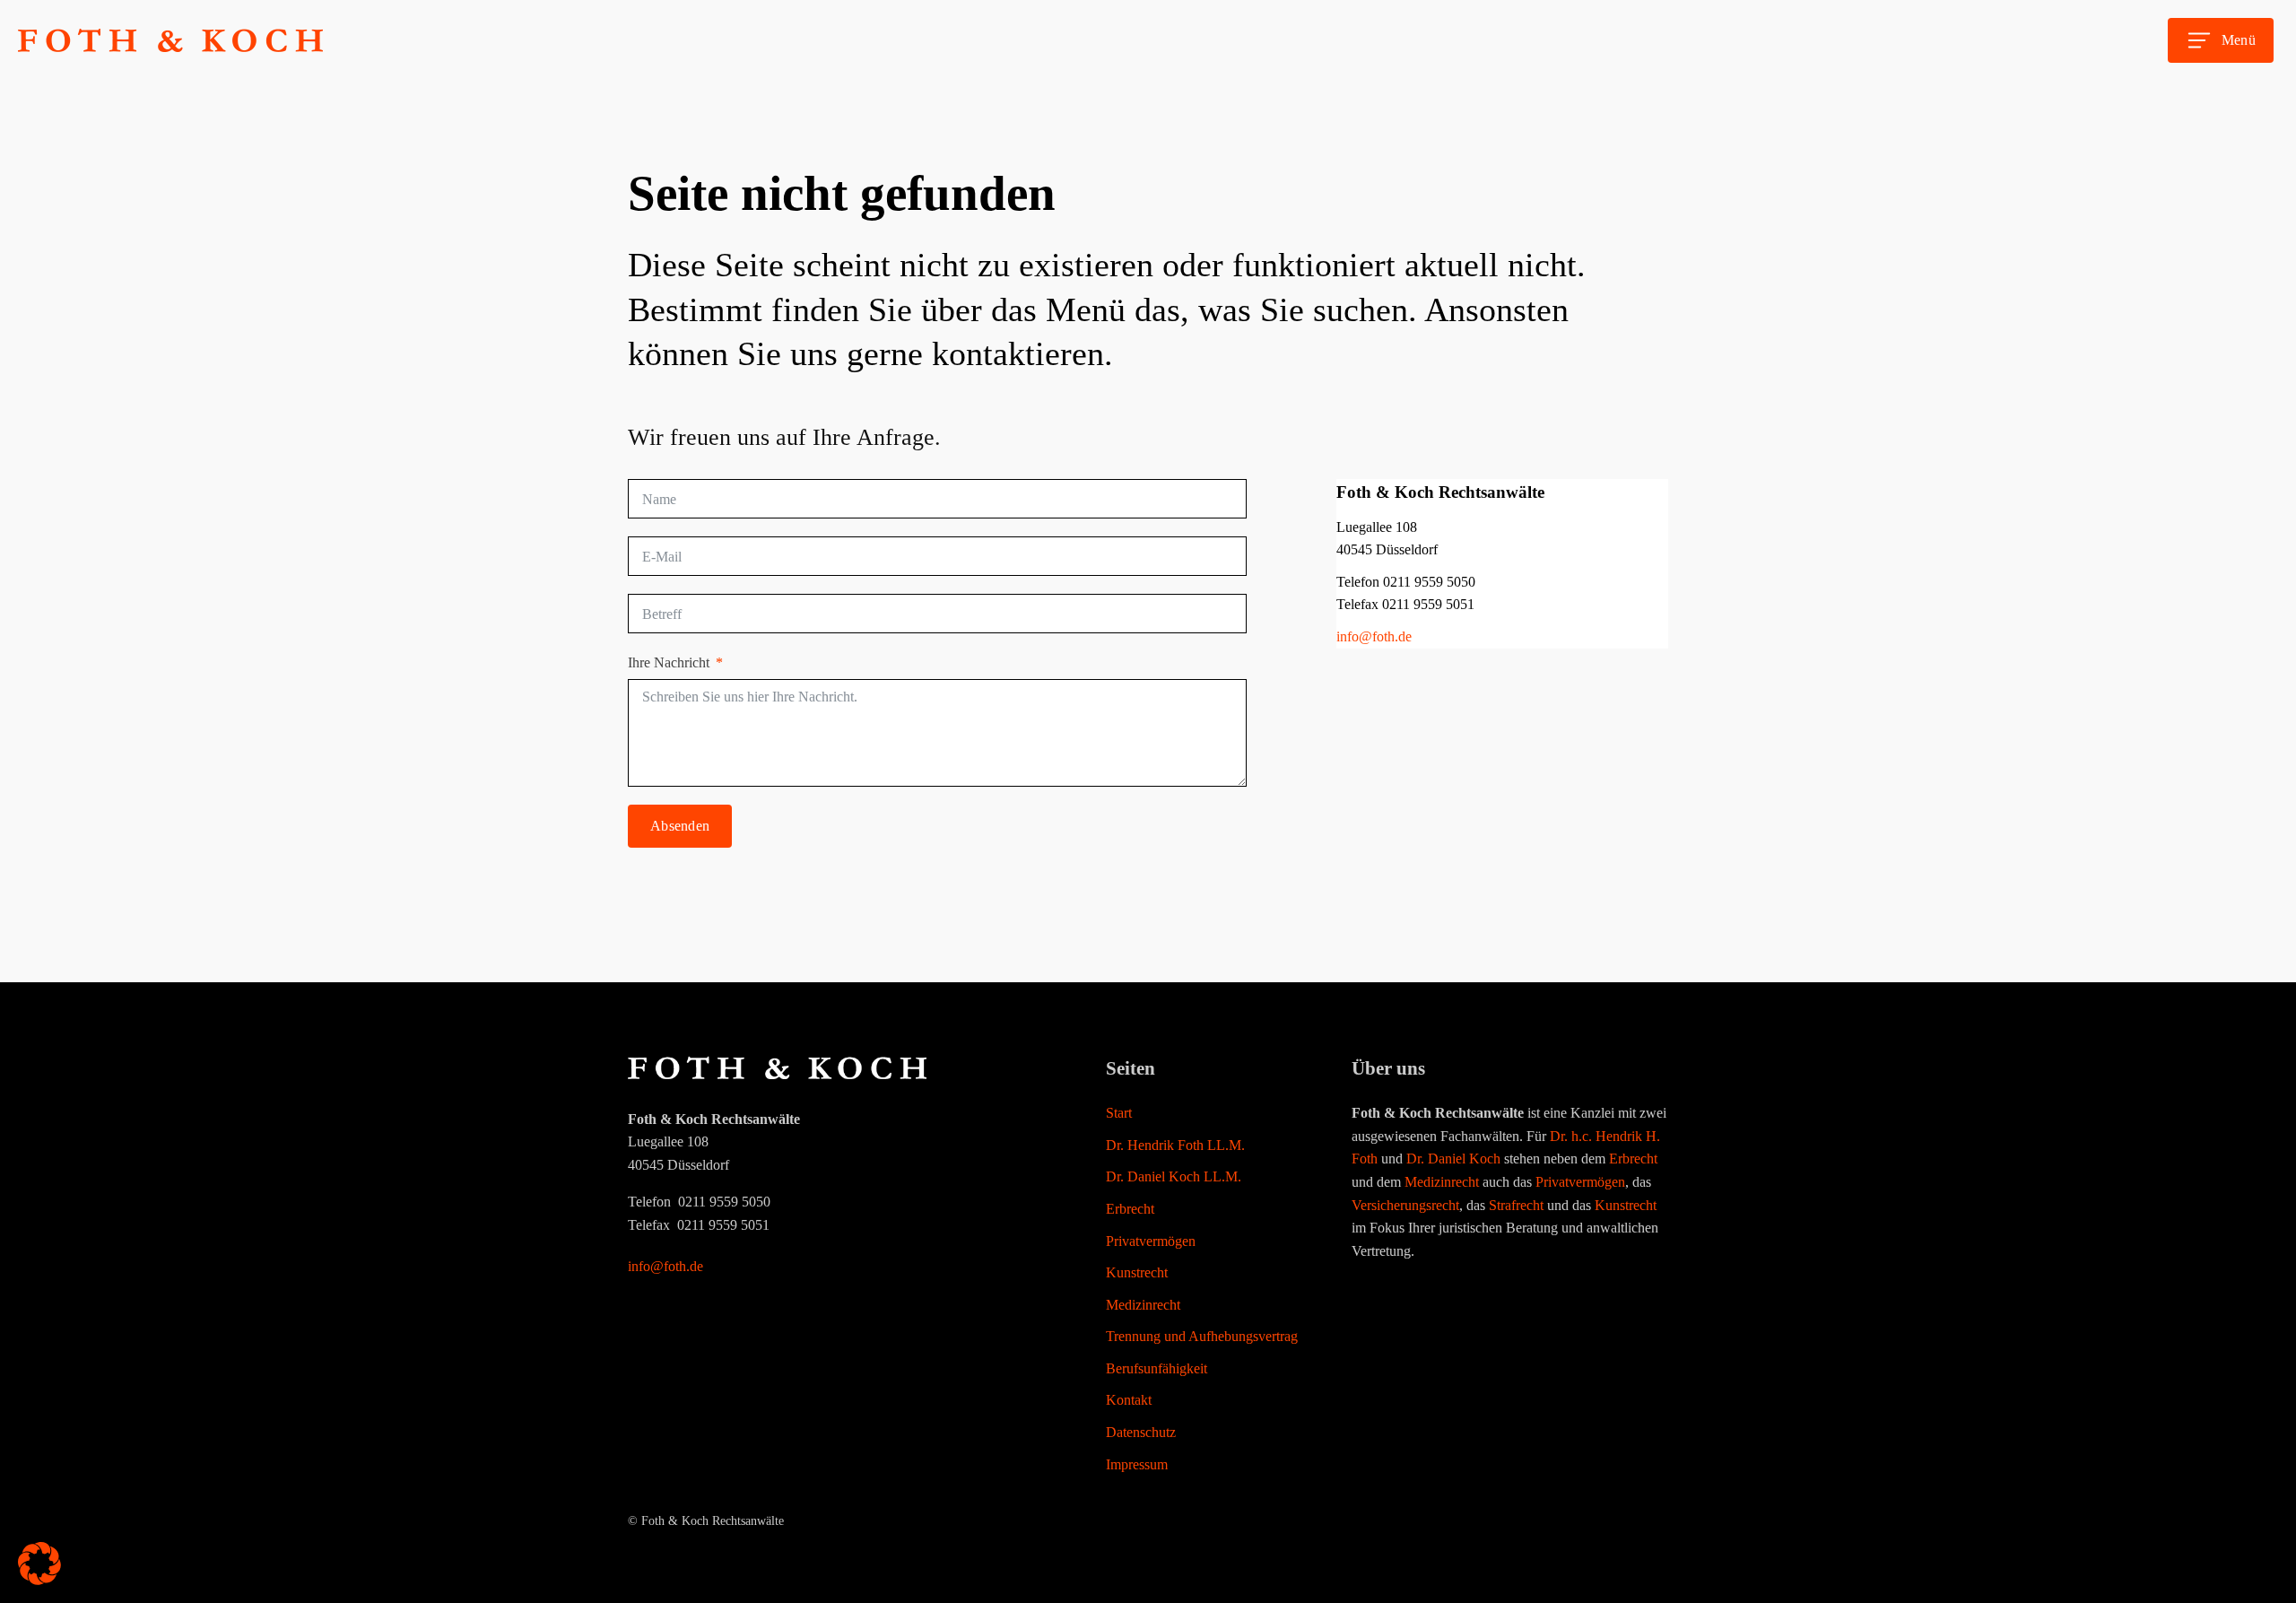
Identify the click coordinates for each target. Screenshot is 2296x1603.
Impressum (1137, 1464)
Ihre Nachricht (669, 662)
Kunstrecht (1137, 1272)
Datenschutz (1141, 1432)
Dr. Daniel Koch (1453, 1159)
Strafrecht (1516, 1205)
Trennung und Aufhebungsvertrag (1202, 1336)
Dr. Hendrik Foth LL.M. (1175, 1145)
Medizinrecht (1143, 1305)
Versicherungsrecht (1405, 1205)
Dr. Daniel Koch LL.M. (1174, 1176)
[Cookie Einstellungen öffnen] (39, 1580)
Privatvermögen (1151, 1241)
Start (1119, 1113)
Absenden (680, 826)
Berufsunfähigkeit (1157, 1368)
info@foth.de (1374, 636)
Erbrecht (1130, 1209)
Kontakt (1129, 1400)
